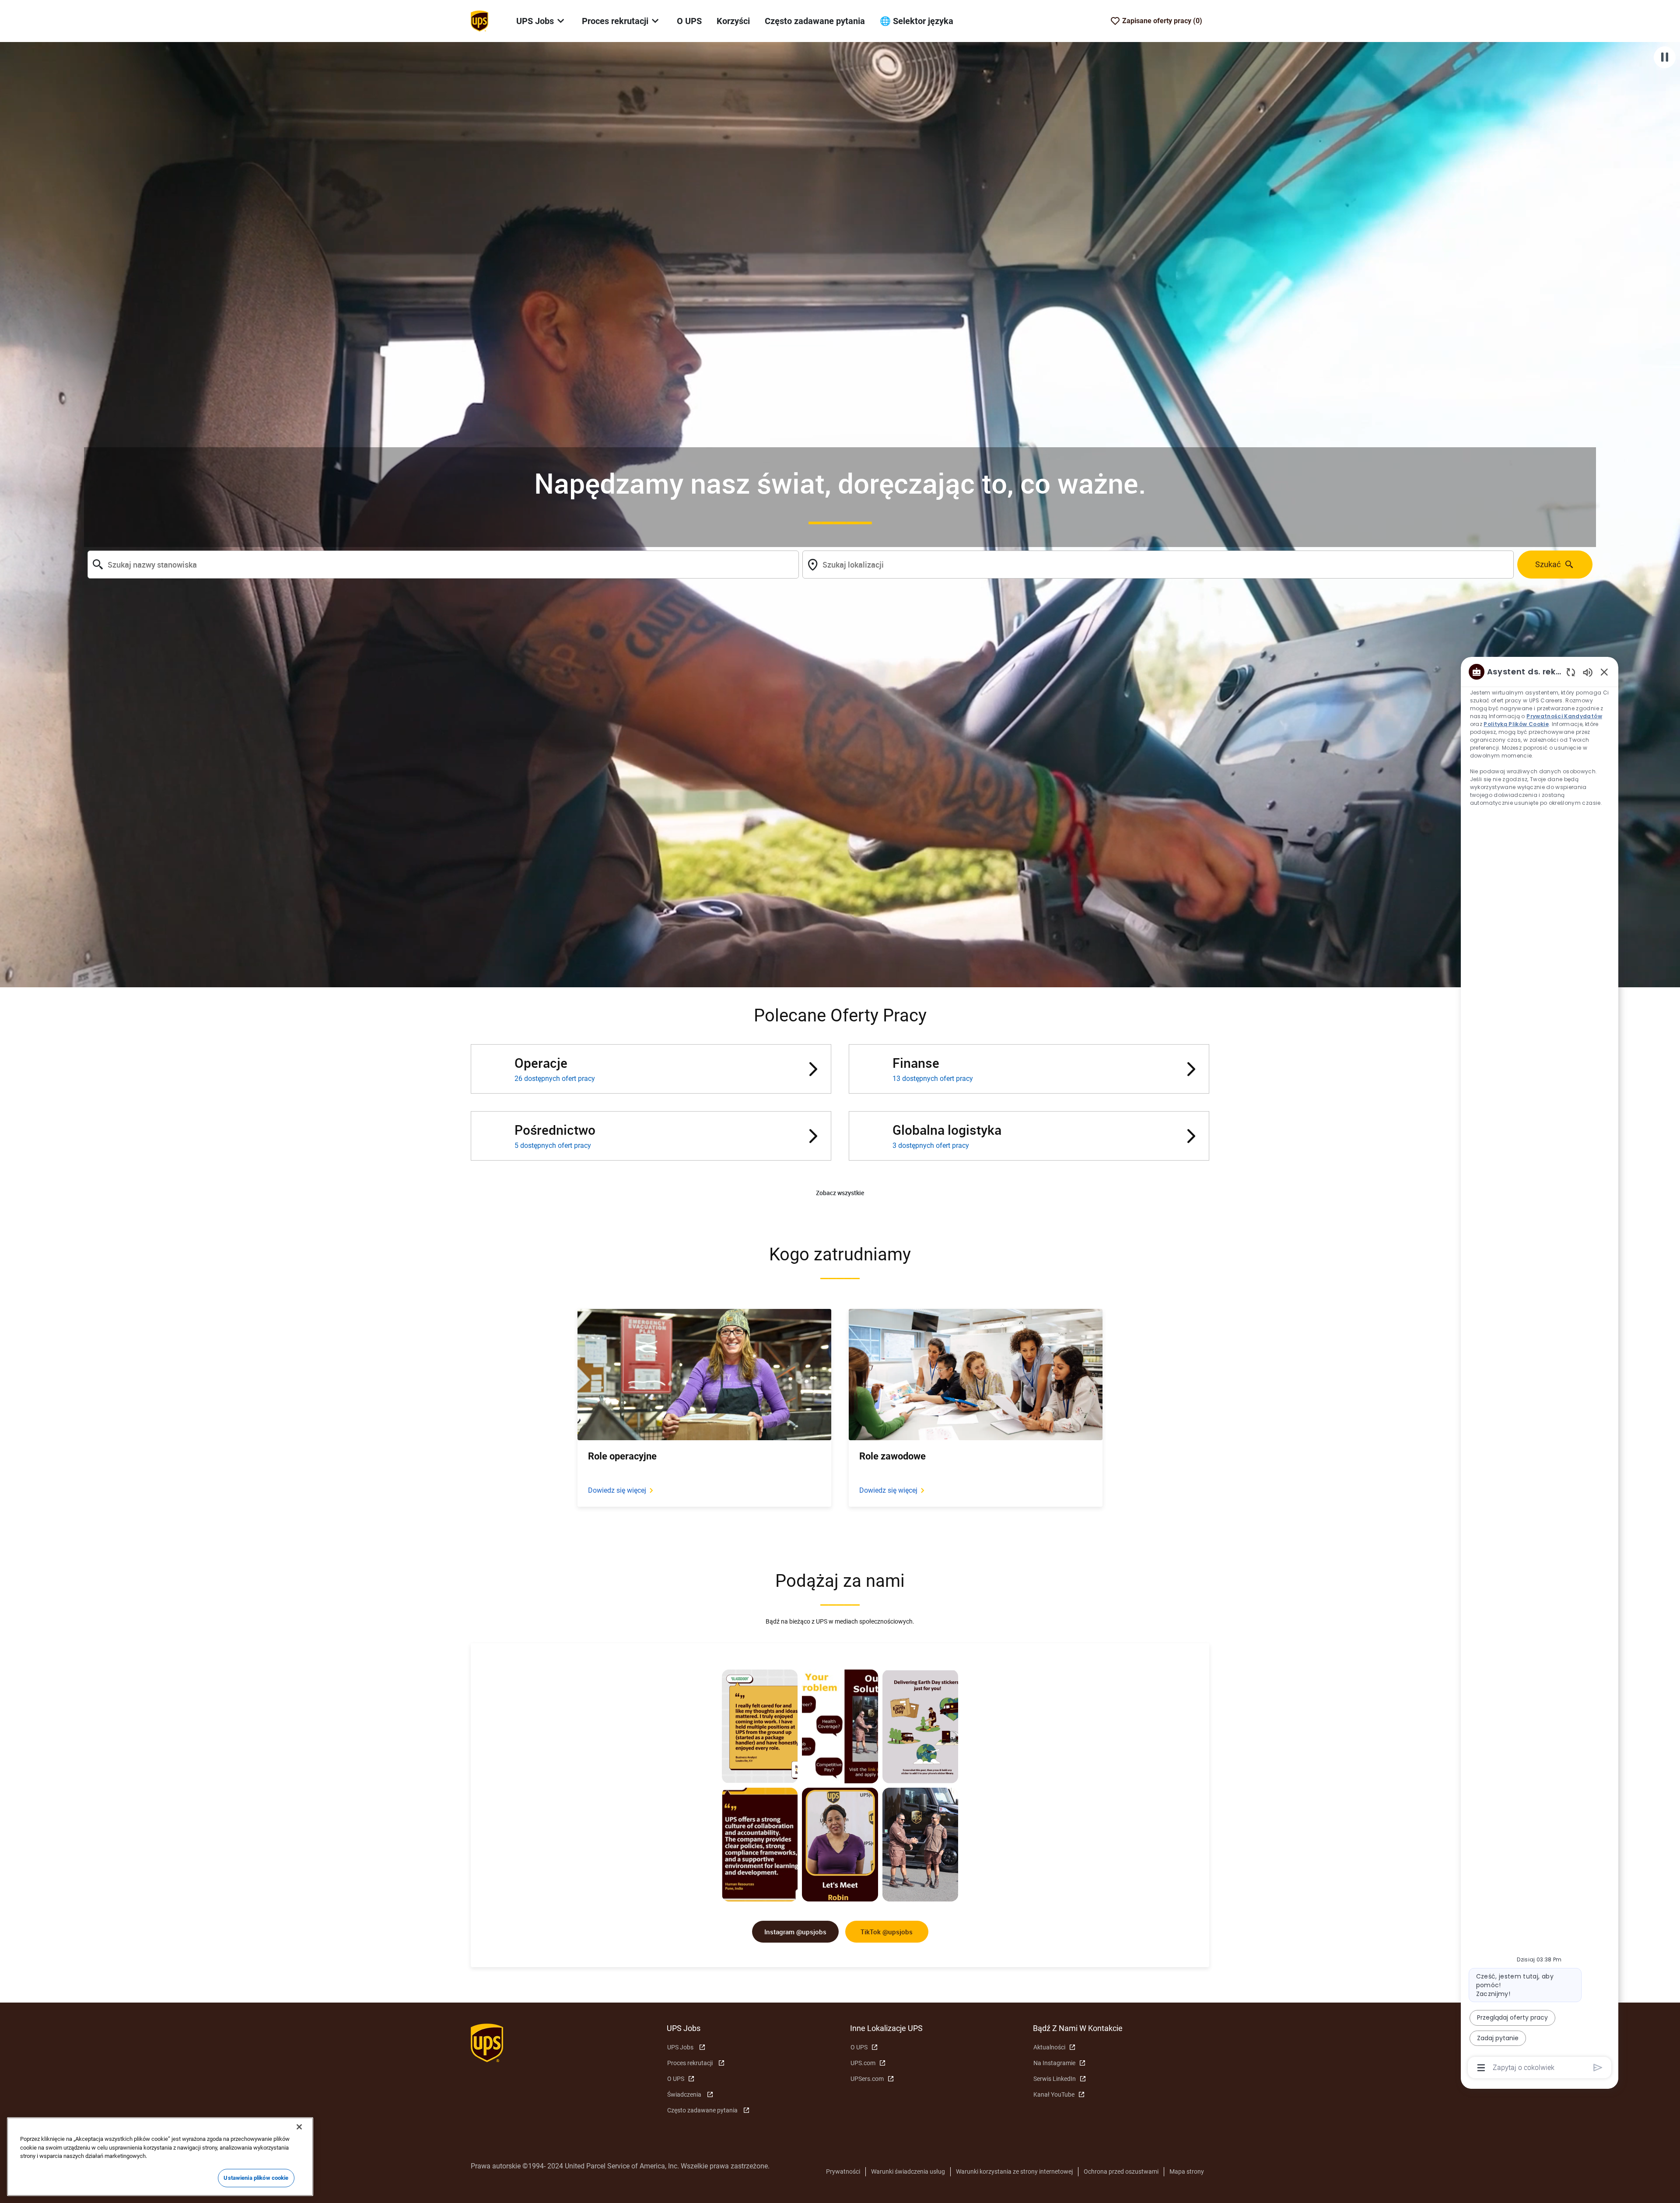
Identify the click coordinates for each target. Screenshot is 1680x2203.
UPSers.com (867, 2079)
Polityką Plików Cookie (1517, 724)
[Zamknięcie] (299, 2127)
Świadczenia (684, 2094)
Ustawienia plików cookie (256, 2178)
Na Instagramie (1054, 2063)
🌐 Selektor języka (917, 21)
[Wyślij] (1598, 2068)
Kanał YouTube (1054, 2094)
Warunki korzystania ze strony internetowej (1014, 2171)
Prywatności (843, 2171)
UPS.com (863, 2063)
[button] (840, 1193)
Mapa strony (1187, 2171)
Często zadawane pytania (815, 21)
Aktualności (1049, 2047)
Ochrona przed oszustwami (1121, 2171)
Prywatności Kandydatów (1565, 716)
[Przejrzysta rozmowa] (1571, 672)
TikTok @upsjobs (887, 1932)
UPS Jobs (680, 2047)
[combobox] (443, 565)
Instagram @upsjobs (795, 1932)
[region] (1540, 1369)
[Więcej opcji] (1481, 2068)
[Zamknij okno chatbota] (1604, 672)
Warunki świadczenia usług (908, 2171)
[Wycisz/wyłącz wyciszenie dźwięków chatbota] (1588, 672)
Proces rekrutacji (690, 2063)
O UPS (689, 21)
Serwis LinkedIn (1055, 2079)
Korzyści (733, 21)
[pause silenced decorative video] (1665, 57)
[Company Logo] (479, 21)
